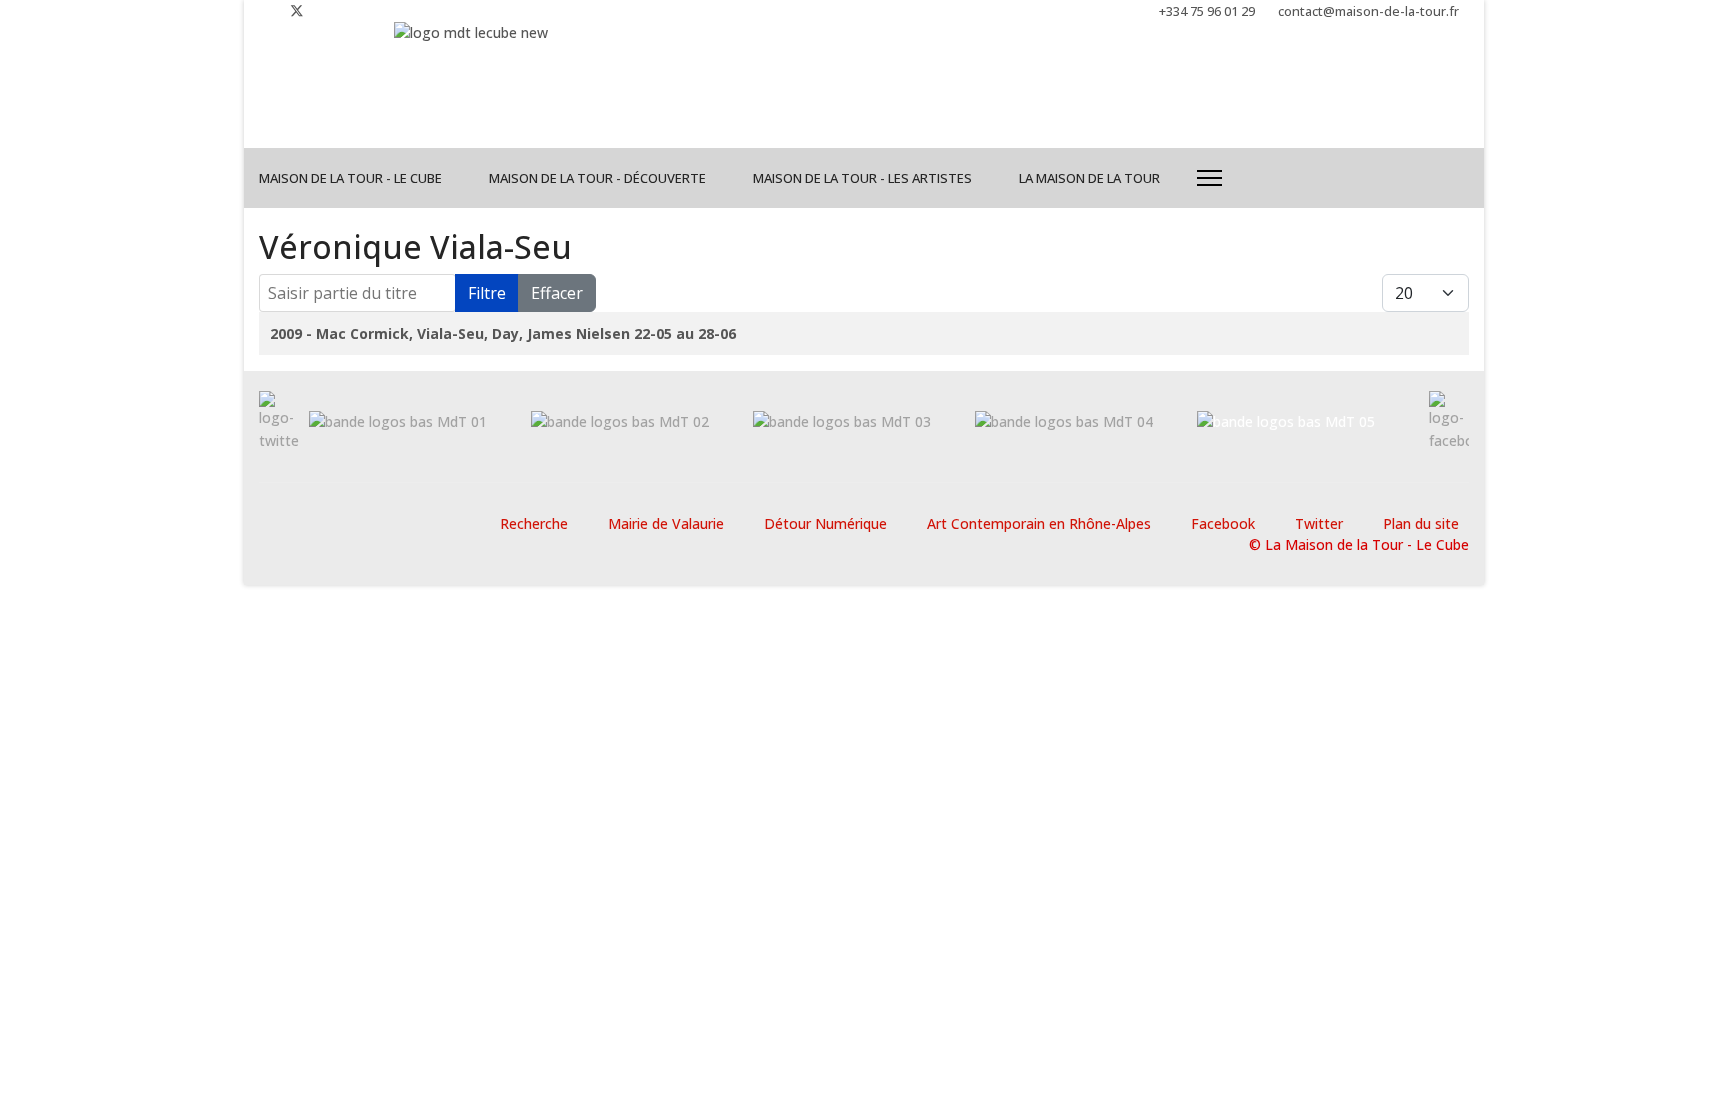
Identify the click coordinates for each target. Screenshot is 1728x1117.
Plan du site (1421, 523)
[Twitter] (297, 10)
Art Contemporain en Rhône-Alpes (1039, 523)
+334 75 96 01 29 (1207, 11)
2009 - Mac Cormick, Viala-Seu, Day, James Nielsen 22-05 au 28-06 (503, 333)
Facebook (1223, 523)
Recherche (534, 523)
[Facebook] (264, 10)
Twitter (1319, 523)
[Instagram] (329, 10)
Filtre (487, 293)
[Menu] (1209, 178)
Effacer (557, 293)
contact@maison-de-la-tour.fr (1368, 11)
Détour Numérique (825, 523)
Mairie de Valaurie (666, 523)
